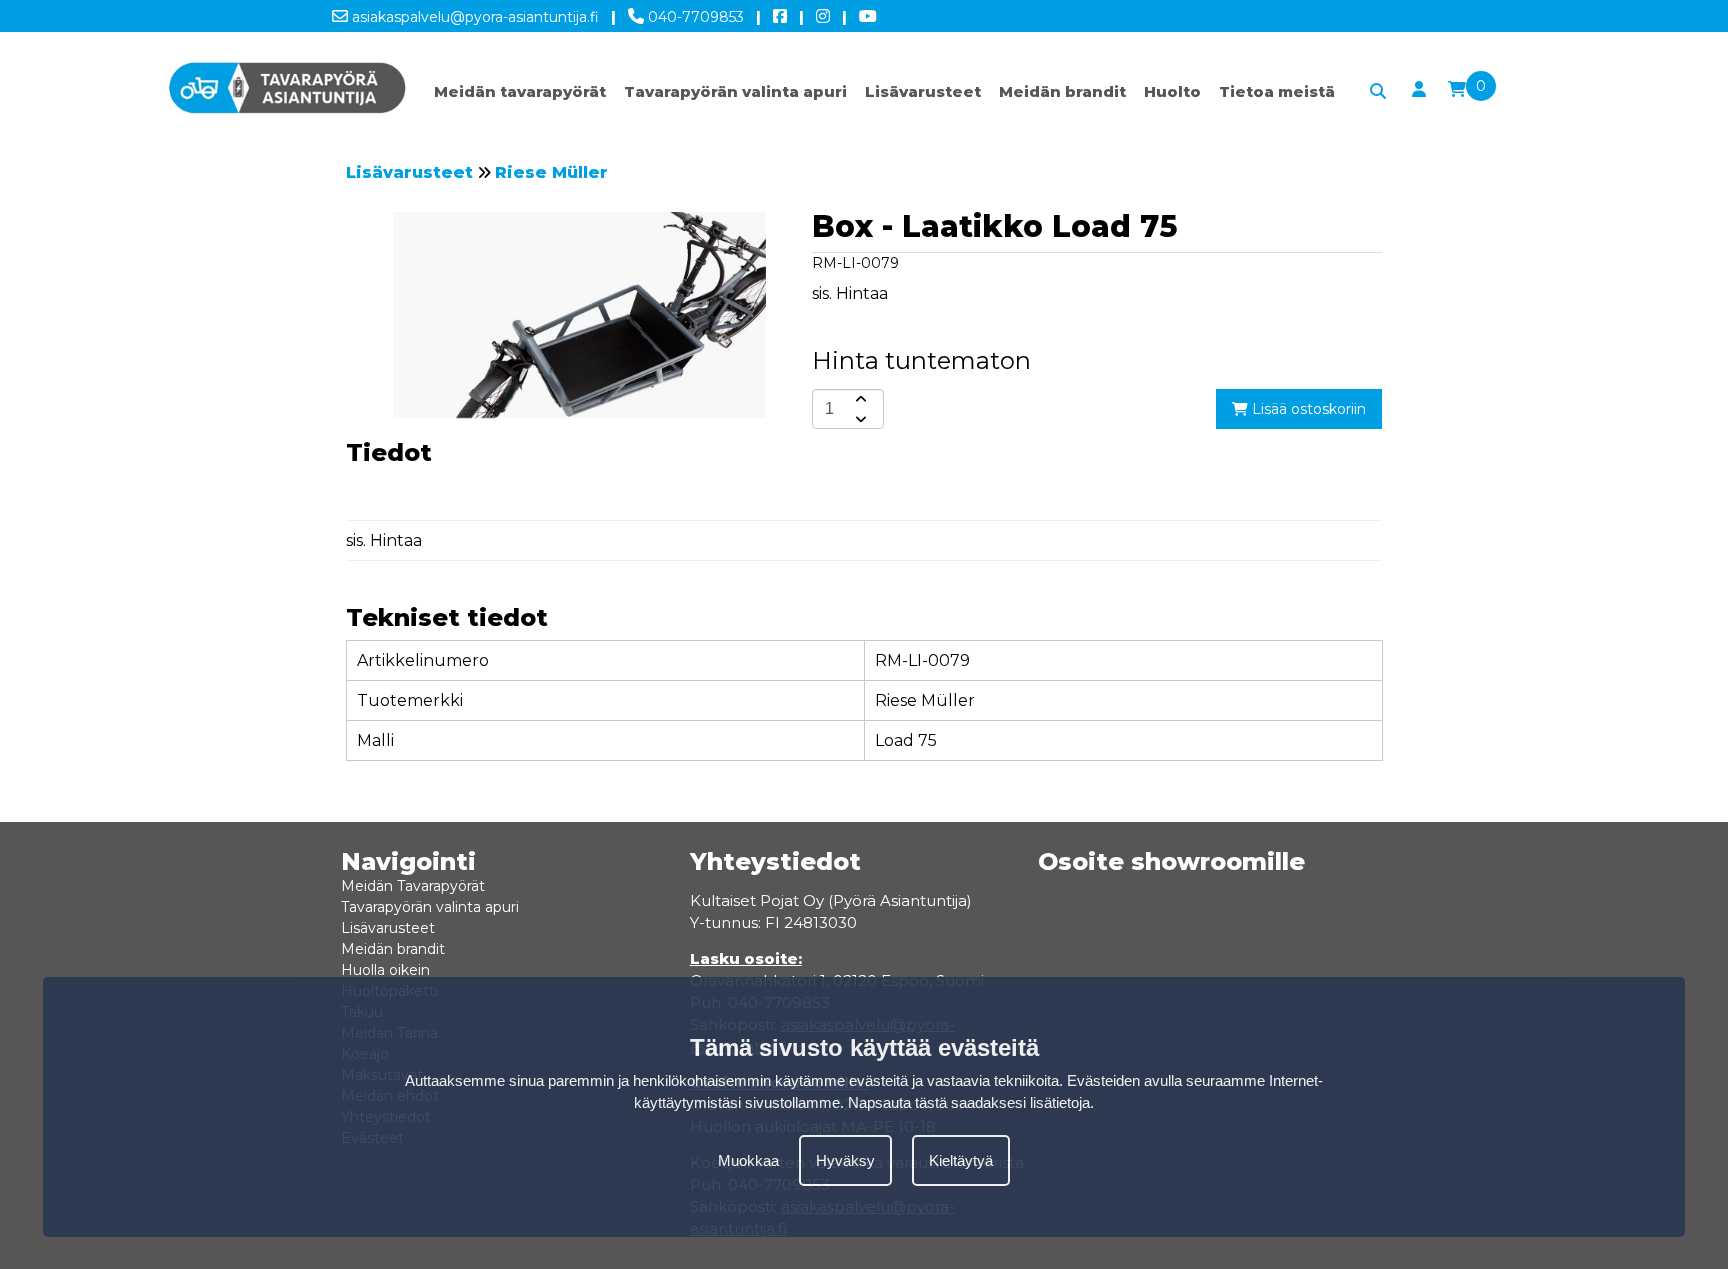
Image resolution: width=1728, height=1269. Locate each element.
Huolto (1172, 91)
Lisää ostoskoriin (1307, 409)
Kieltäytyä (961, 1160)
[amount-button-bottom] (859, 419)
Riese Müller (551, 172)
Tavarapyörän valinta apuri (735, 91)
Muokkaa (748, 1160)
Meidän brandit (1062, 91)
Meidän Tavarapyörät (413, 886)
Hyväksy (845, 1160)
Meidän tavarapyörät (520, 91)
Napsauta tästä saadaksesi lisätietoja (969, 1102)
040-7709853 (694, 17)
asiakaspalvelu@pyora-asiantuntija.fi (473, 17)
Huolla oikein (385, 970)
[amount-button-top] (859, 399)
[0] (1457, 90)
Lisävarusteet (923, 91)
